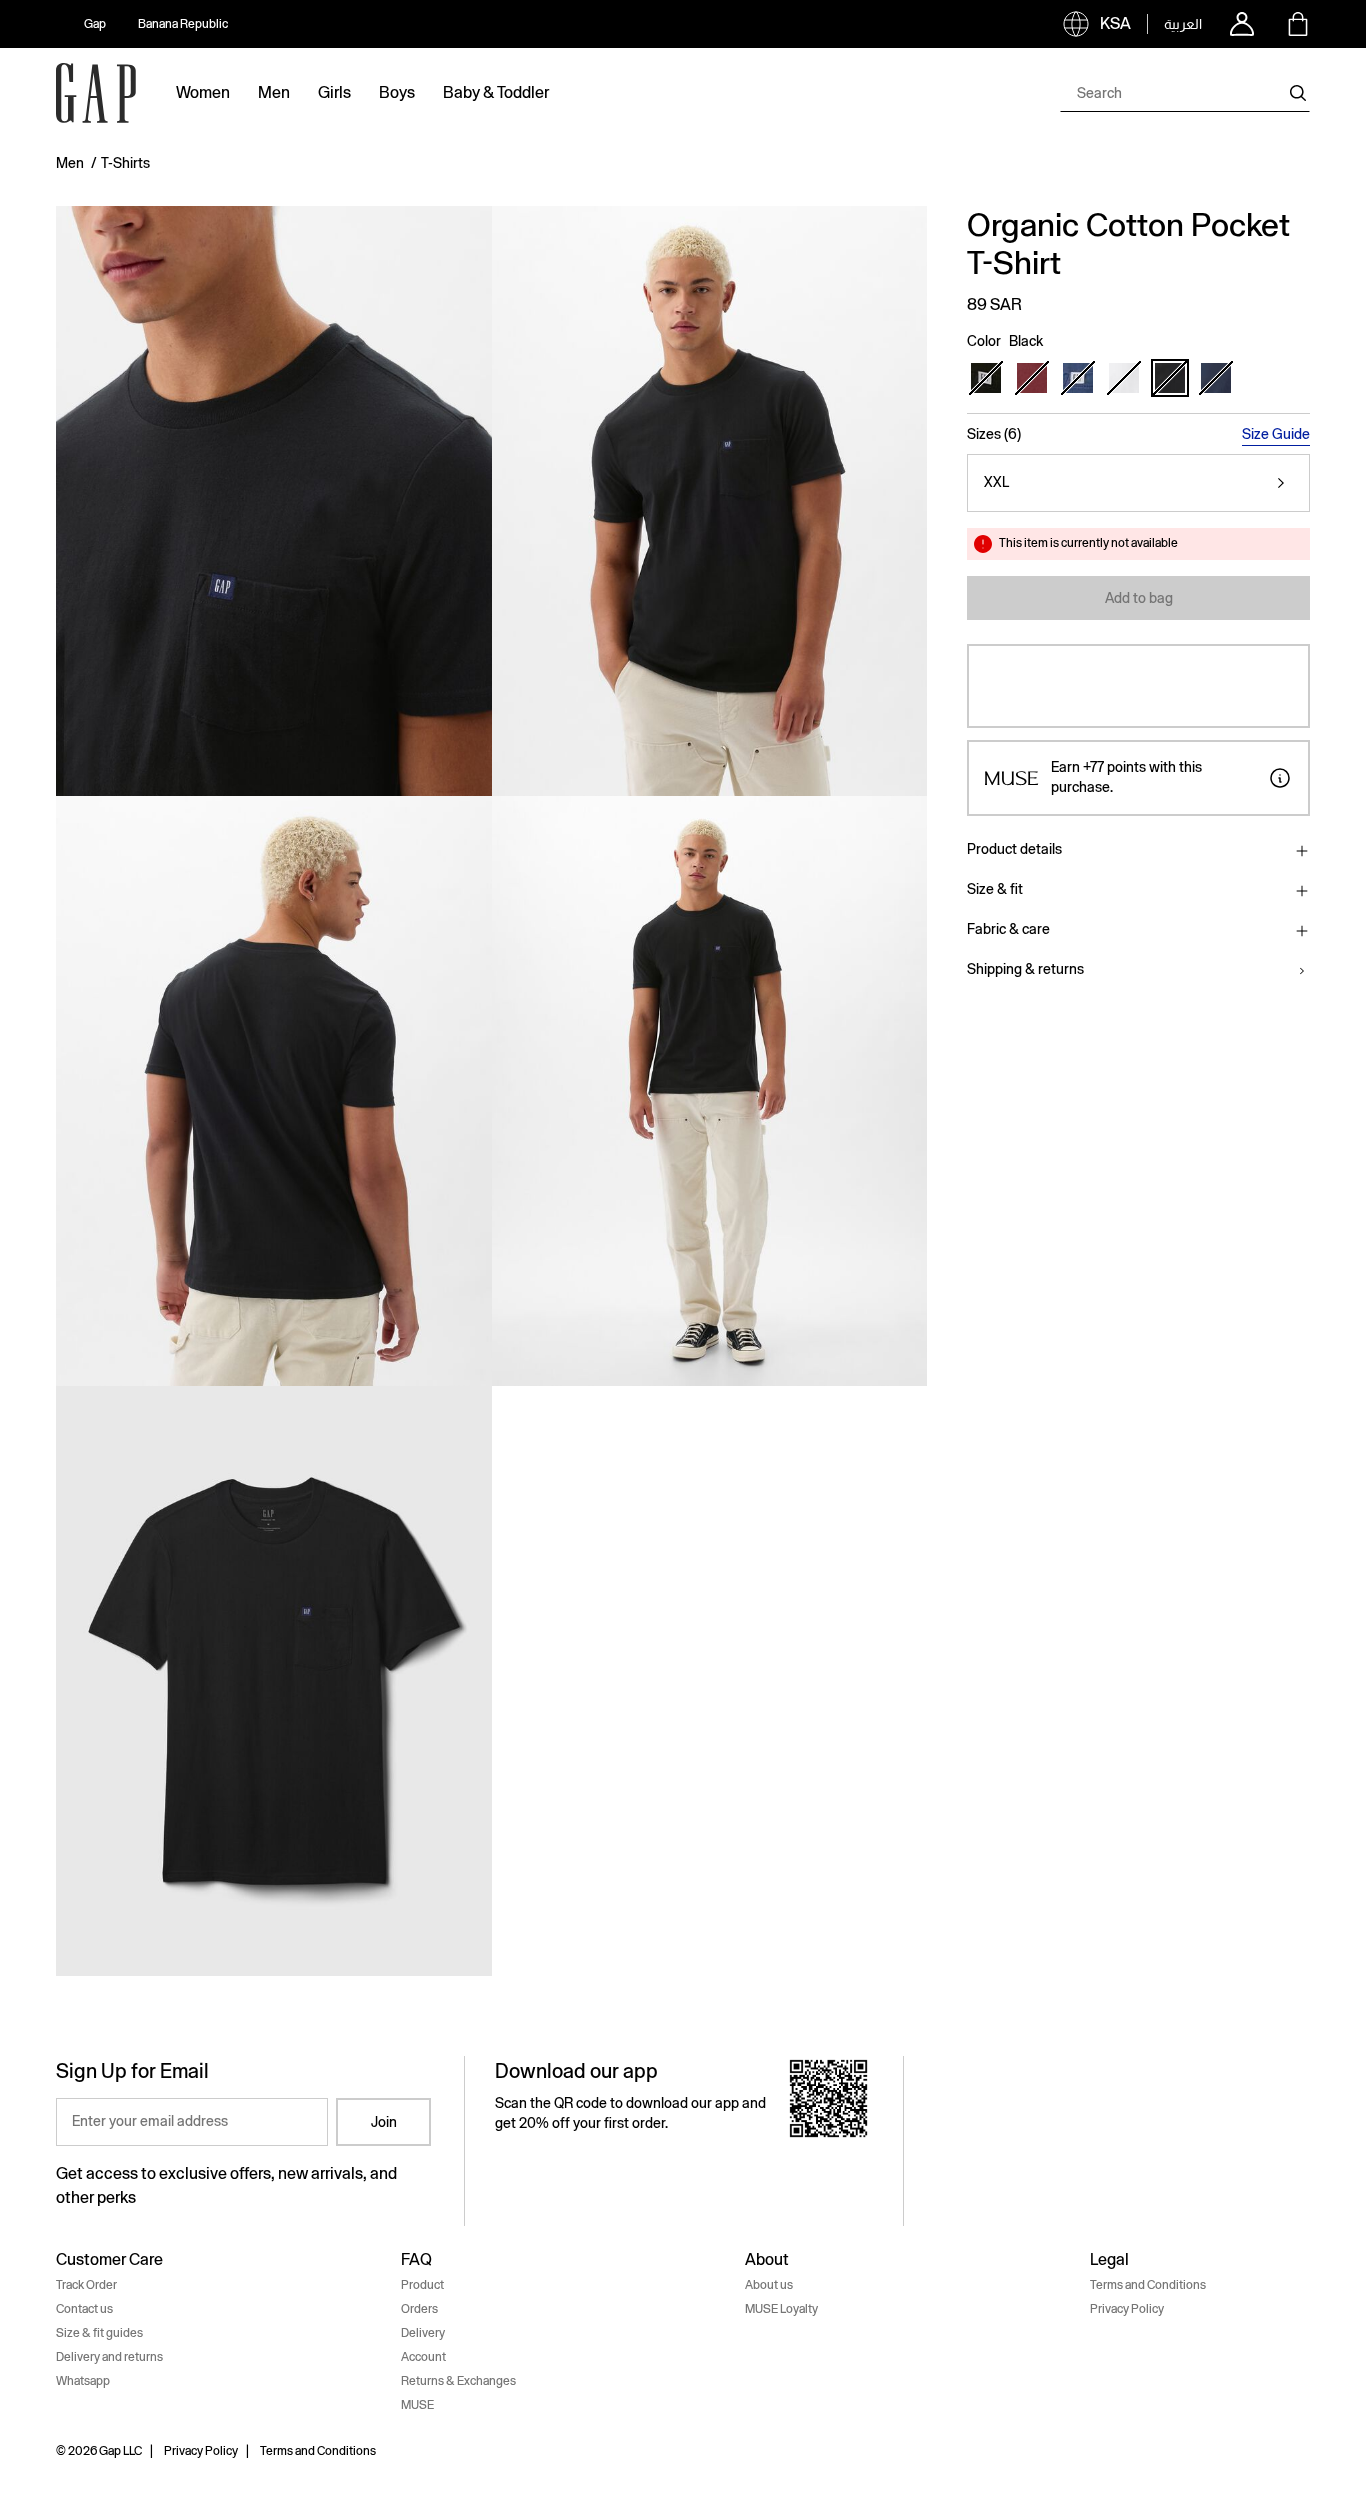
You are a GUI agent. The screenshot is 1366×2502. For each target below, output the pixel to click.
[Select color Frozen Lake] (1078, 378)
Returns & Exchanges (458, 2381)
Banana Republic (183, 24)
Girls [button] (334, 92)
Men (70, 163)
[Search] (1298, 93)
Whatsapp (83, 2381)
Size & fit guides (99, 2333)
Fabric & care (1008, 929)
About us (769, 2285)
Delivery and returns (109, 2357)
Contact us (84, 2309)
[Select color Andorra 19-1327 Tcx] (1032, 378)
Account (423, 2357)
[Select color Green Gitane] (986, 378)
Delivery (423, 2333)
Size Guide (1276, 434)
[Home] (96, 93)
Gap (95, 24)
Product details (1014, 849)
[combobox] (1185, 93)
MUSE (417, 2405)
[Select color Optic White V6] (1124, 378)
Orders (419, 2309)
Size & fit (995, 889)
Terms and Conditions (1148, 2285)
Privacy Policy (1127, 2309)
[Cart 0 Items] (1298, 24)
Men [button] (274, 92)
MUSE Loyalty (781, 2309)
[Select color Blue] (1216, 378)
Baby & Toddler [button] (496, 92)
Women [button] (203, 92)
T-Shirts (125, 163)
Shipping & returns (1025, 969)
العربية (1183, 24)
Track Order (86, 2285)
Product (422, 2285)
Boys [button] (397, 92)
